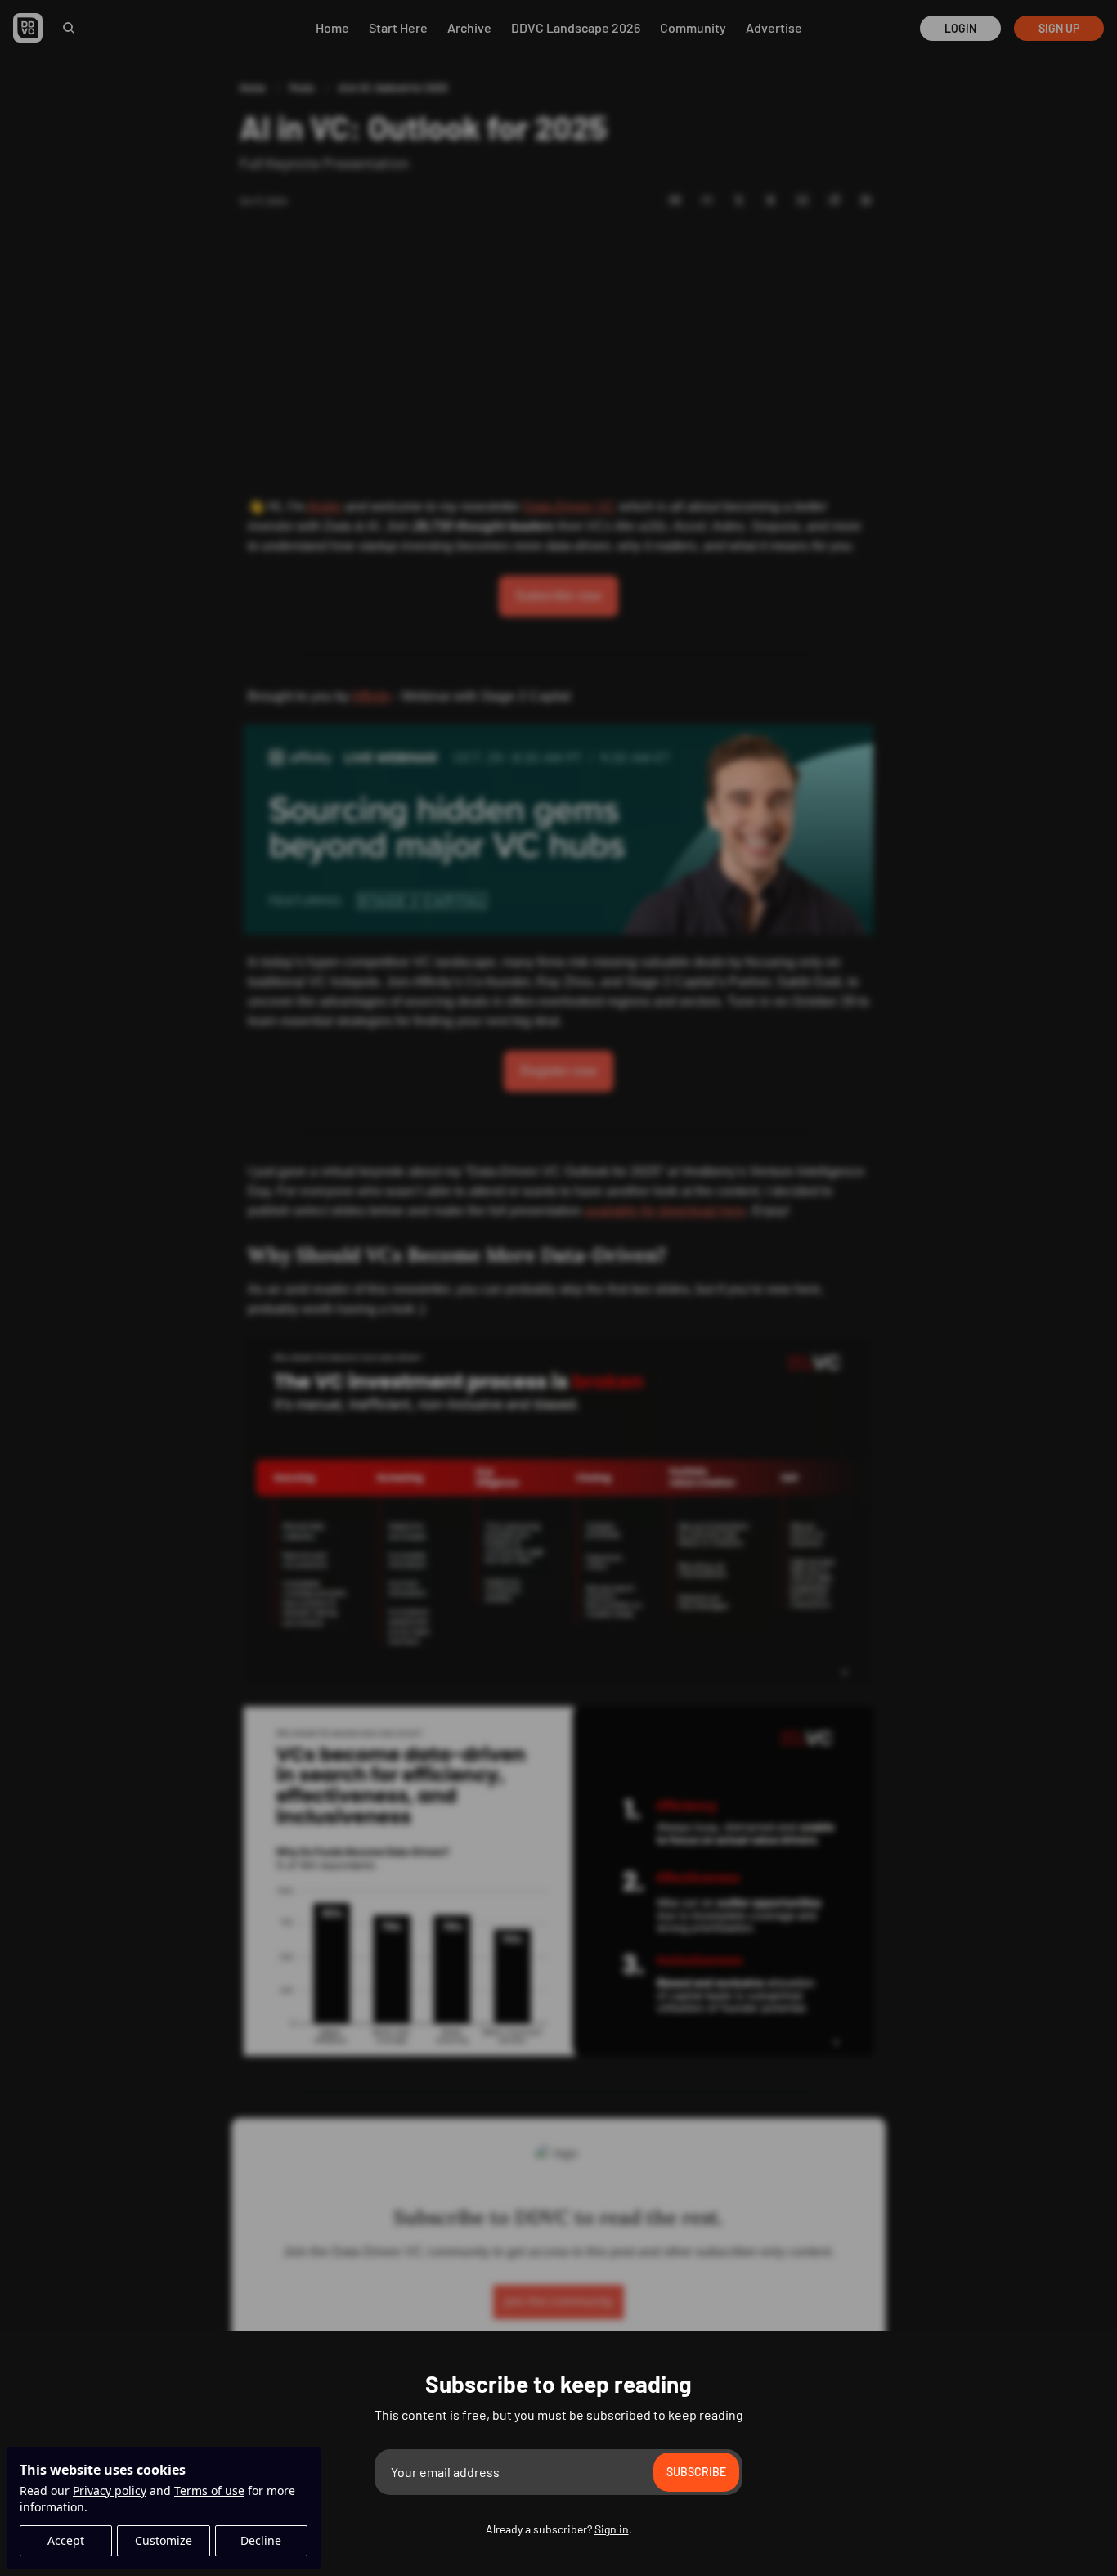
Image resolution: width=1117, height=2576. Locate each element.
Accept (66, 2540)
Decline (261, 2540)
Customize (164, 2540)
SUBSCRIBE (696, 2472)
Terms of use (209, 2491)
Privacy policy (110, 2491)
